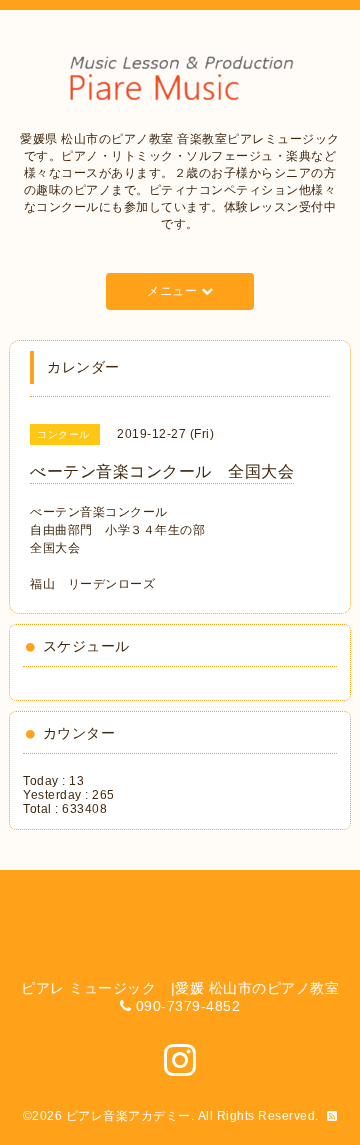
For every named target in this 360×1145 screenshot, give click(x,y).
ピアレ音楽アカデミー (128, 1116)
